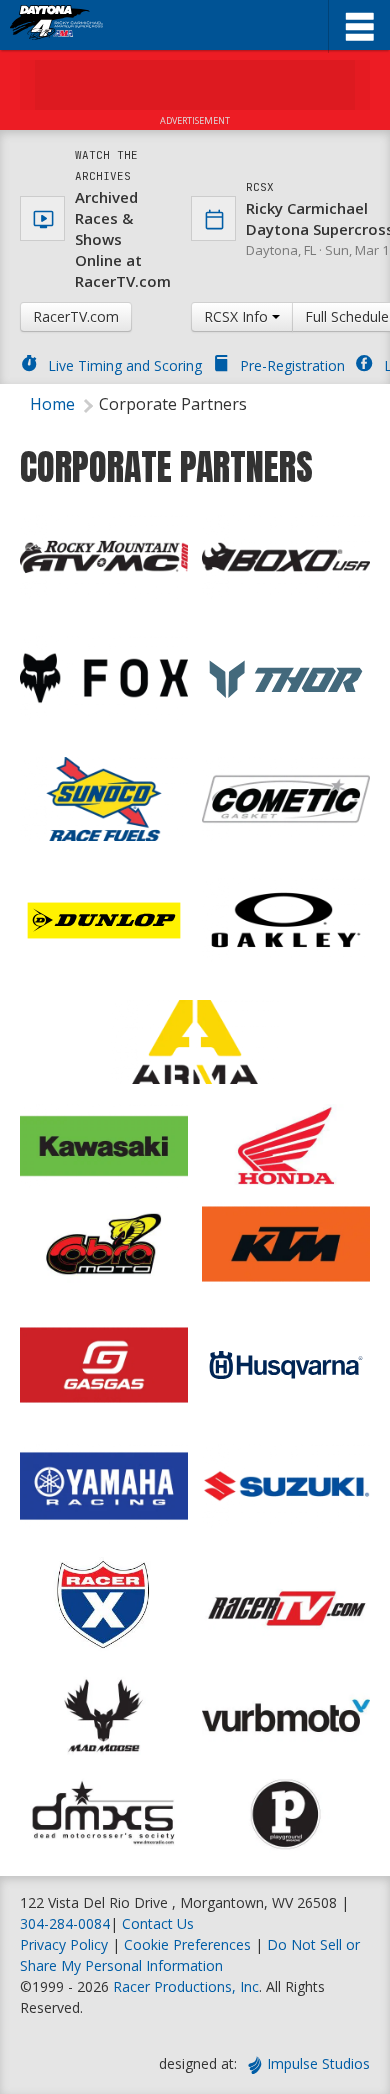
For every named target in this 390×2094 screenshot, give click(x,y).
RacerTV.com (76, 316)
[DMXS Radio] (104, 1814)
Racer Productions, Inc (186, 1986)
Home (52, 404)
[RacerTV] (286, 1604)
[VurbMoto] (286, 1716)
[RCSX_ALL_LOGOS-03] (286, 557)
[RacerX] (104, 1604)
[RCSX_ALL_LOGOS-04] (104, 678)
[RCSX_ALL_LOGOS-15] (286, 1486)
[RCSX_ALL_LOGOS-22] (104, 1365)
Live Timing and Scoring (125, 365)
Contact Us (158, 1923)
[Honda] (286, 1146)
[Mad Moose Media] (104, 1716)
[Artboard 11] (104, 920)
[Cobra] (104, 1244)
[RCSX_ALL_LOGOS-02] (104, 557)
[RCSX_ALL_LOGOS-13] (286, 920)
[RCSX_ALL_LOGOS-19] (104, 1486)
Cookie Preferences (189, 1944)
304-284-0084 (65, 1923)
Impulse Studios (318, 2063)
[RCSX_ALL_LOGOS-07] (104, 799)
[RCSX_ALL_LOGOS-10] (286, 799)
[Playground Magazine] (286, 1814)
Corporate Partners (173, 404)
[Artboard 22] (286, 1365)
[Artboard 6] (286, 678)
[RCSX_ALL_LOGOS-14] (195, 1042)
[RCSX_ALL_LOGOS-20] (286, 1244)
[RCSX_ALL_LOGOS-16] (104, 1146)
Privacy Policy (64, 1944)
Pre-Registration (292, 365)
